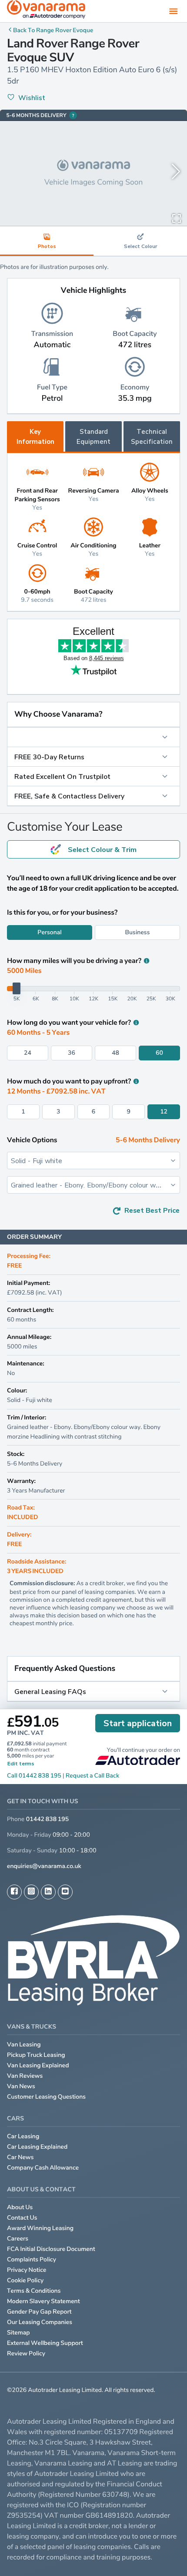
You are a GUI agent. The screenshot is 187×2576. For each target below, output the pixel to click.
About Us (20, 2207)
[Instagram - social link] (31, 1892)
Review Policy (26, 2353)
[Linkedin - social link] (48, 1892)
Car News (20, 2157)
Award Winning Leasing (40, 2228)
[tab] (140, 241)
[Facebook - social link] (14, 1892)
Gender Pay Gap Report (39, 2312)
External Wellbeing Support (45, 2343)
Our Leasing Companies (40, 2322)
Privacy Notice (27, 2270)
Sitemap (18, 2333)
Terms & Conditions (34, 2291)
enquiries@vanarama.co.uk (44, 1866)
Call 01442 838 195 (34, 1776)
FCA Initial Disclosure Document (51, 2249)
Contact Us (22, 2218)
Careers (18, 2239)
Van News (21, 2086)
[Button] (93, 737)
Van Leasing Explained (38, 2065)
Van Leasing (24, 2044)
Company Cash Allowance (43, 2168)
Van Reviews (25, 2076)
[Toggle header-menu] (174, 11)
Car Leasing (23, 2136)
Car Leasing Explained (37, 2147)
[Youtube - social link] (65, 1892)
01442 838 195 (47, 1819)
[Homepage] (46, 11)
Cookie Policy (25, 2280)
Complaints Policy (32, 2259)
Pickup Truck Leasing (36, 2055)
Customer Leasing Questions (46, 2097)
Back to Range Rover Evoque (53, 30)
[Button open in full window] (177, 218)
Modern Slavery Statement (43, 2301)
